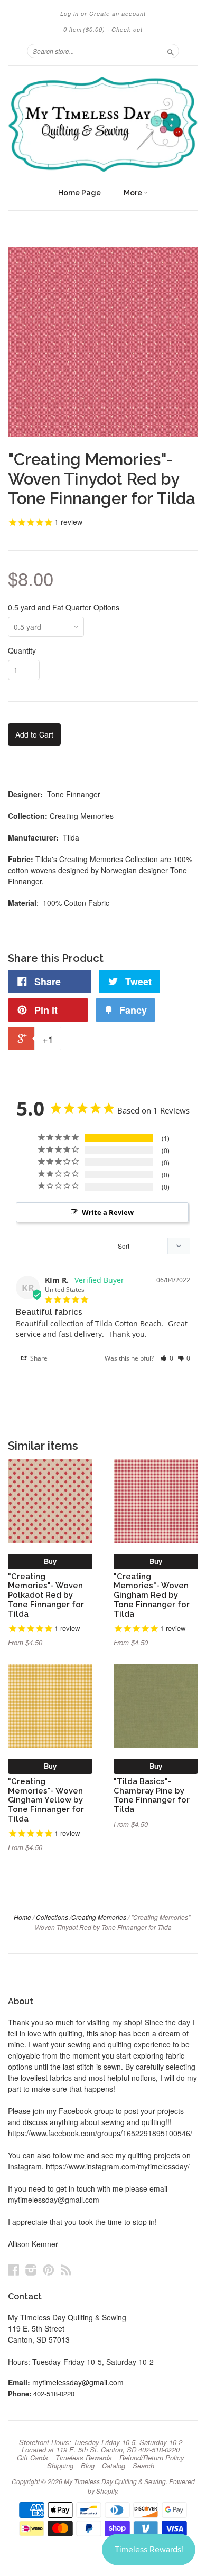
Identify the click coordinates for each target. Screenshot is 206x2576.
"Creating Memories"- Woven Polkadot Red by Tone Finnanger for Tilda (46, 1595)
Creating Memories (99, 1917)
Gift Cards (32, 2458)
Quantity (22, 650)
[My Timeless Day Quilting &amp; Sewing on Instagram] (31, 2270)
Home (22, 1917)
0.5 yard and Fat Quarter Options (64, 607)
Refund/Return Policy (152, 2458)
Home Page (79, 193)
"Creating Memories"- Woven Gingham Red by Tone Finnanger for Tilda (152, 1595)
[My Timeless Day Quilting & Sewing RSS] (66, 2270)
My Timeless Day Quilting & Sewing (115, 2481)
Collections (52, 1917)
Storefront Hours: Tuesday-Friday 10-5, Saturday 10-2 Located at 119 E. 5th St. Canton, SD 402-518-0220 (101, 2446)
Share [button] (38, 1358)
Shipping (60, 2466)
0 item (84, 29)
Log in (69, 13)
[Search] (171, 51)
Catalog (114, 2466)
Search (143, 2466)
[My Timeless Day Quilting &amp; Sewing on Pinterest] (49, 2270)
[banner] (103, 124)
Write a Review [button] (108, 1212)
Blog (88, 2466)
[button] (167, 1358)
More (134, 193)
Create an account (118, 13)
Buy (50, 1561)
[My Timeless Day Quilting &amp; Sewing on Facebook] (14, 2270)
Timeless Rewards (84, 2458)
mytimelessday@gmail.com (78, 2382)
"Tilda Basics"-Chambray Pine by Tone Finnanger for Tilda (152, 1795)
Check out (127, 29)
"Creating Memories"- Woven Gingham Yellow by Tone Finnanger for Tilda (46, 1800)
